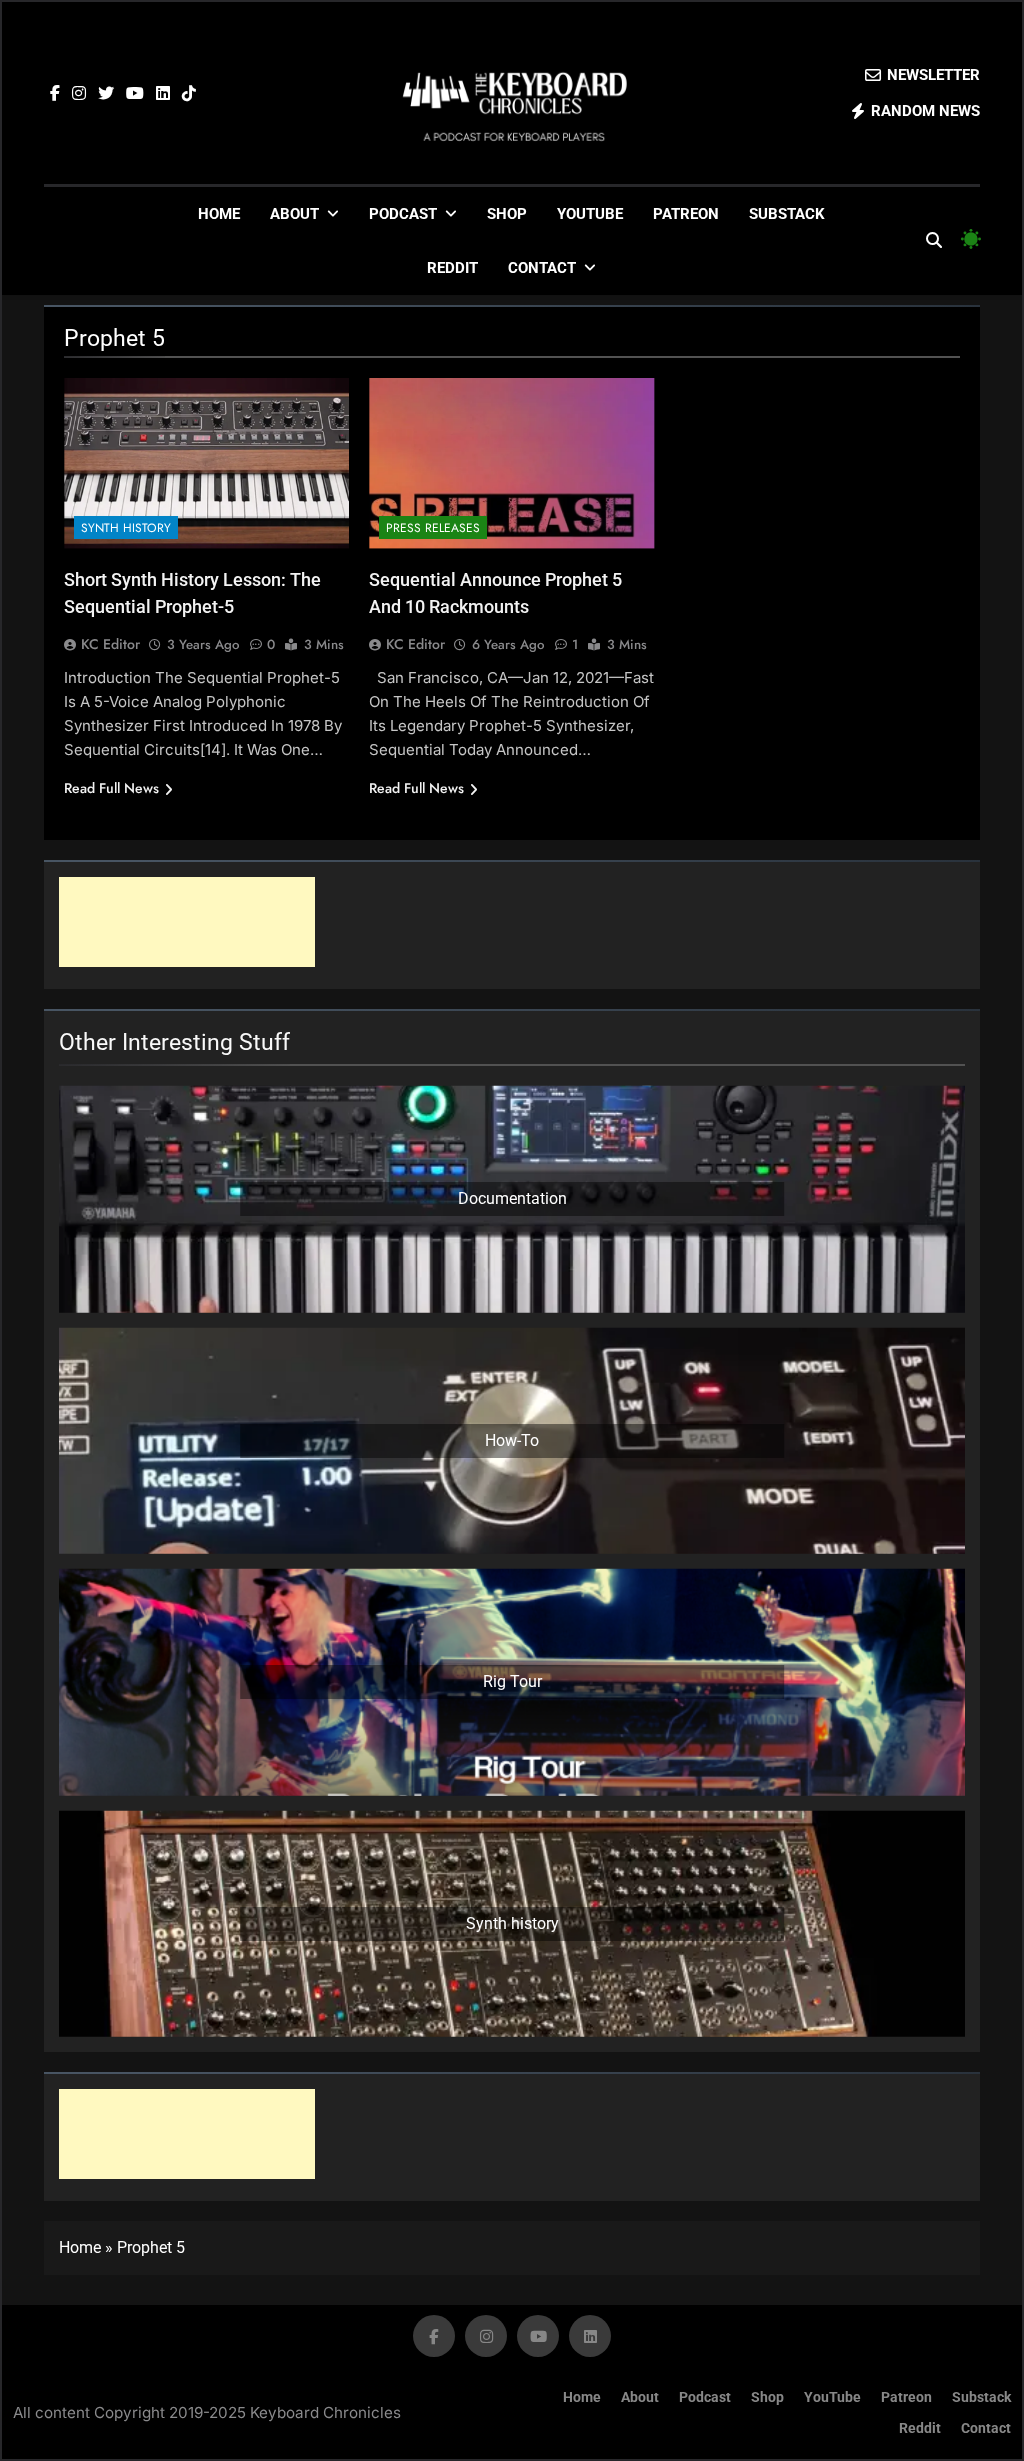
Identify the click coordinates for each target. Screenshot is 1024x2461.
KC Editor (110, 644)
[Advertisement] (187, 922)
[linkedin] (163, 94)
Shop (507, 214)
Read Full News (111, 788)
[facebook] (55, 94)
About (294, 214)
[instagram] (79, 94)
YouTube (590, 214)
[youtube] (135, 94)
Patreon (686, 214)
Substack (787, 214)
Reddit (452, 268)
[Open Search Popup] (934, 240)
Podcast (403, 214)
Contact (542, 268)
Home (219, 214)
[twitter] (106, 94)
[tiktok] (189, 94)
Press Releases (433, 528)
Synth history (126, 528)
